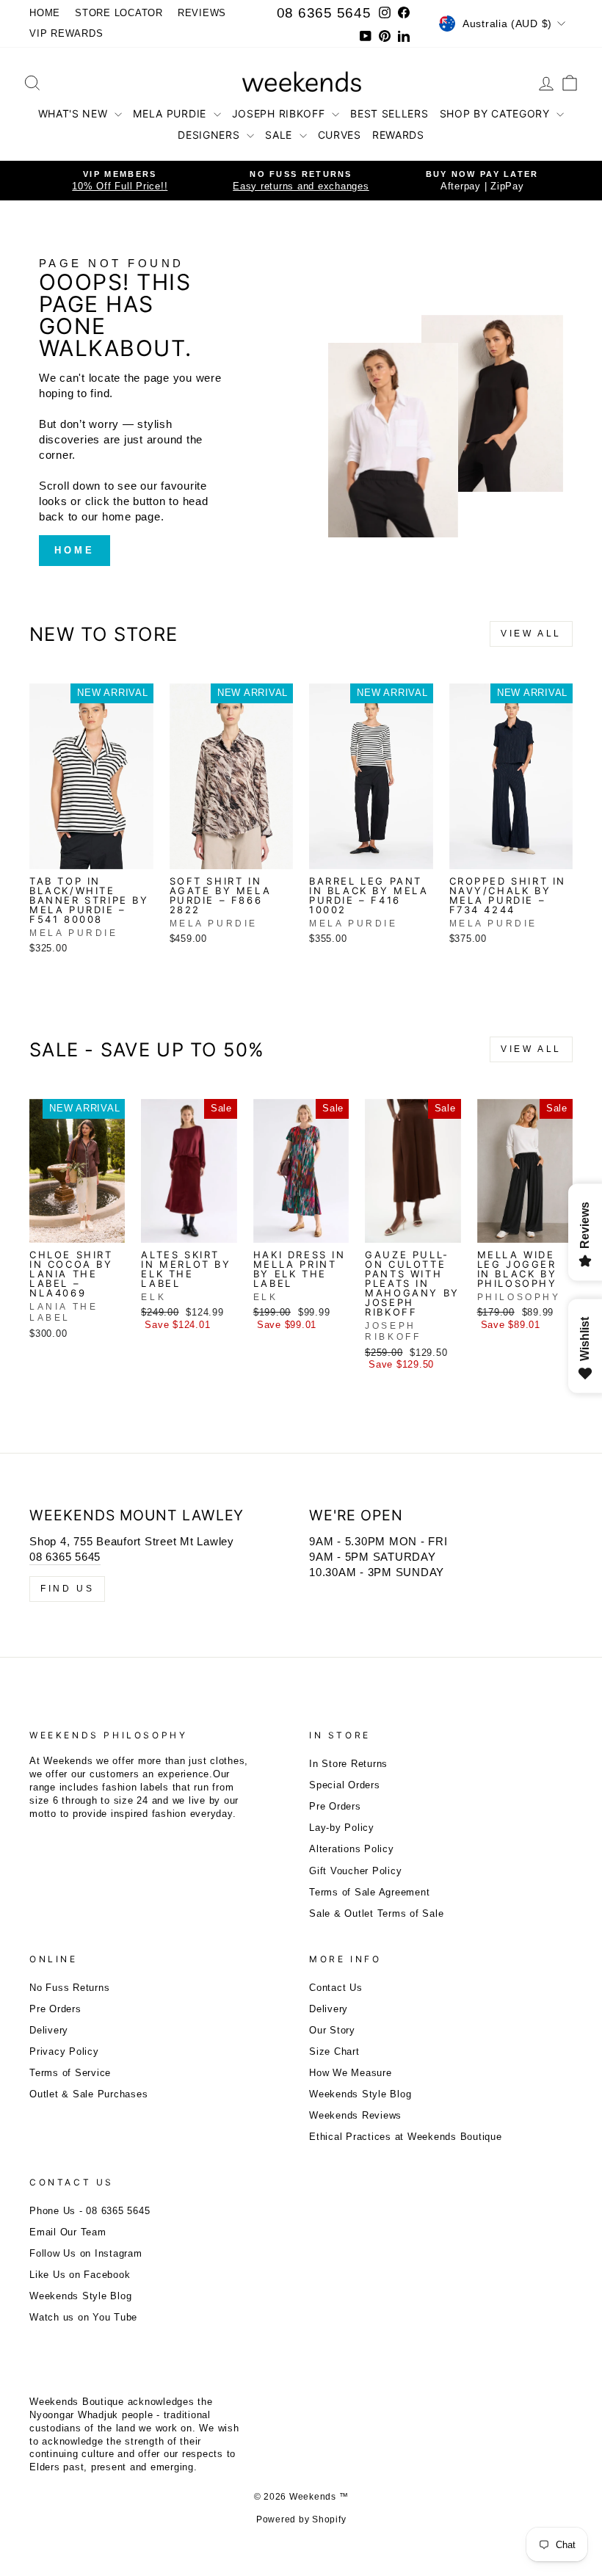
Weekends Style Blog (360, 2094)
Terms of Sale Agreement (369, 1892)
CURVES (340, 135)
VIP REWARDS (66, 33)
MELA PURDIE (171, 113)
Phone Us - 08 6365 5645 (90, 2211)
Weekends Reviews (355, 2115)
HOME (45, 13)
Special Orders (345, 1785)
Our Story (332, 2030)
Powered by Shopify (301, 2519)
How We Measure (351, 2073)
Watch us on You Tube (83, 2317)
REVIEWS (202, 13)
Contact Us (336, 1988)
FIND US (67, 1589)
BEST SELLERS (389, 113)
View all (531, 634)
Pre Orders (335, 1806)
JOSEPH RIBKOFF (280, 113)
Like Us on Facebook (80, 2275)
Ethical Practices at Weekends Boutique (406, 2137)
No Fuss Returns (69, 1988)
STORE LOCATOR (119, 13)
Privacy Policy (64, 2051)
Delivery (49, 2030)
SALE (280, 135)
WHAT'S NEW (75, 113)
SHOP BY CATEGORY (497, 113)
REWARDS (398, 135)
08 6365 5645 (324, 13)
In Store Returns (348, 1764)
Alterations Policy (352, 1849)
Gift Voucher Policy (355, 1871)
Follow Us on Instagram (86, 2253)
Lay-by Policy (342, 1828)
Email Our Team (68, 2232)
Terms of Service (70, 2073)
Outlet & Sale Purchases (88, 2094)
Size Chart (334, 2051)
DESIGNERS (210, 135)
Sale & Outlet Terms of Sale (376, 1913)
